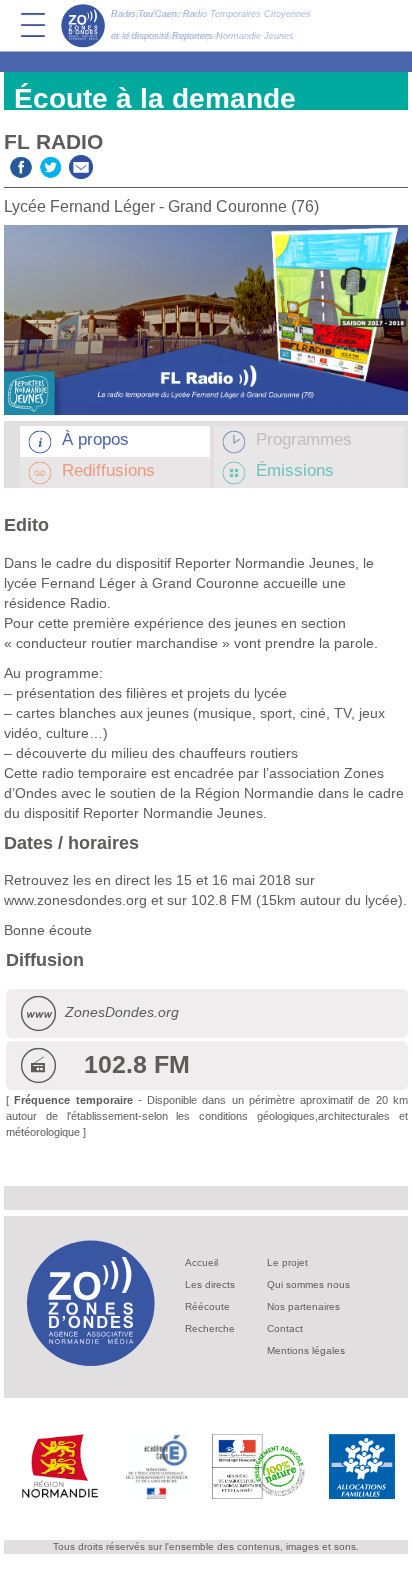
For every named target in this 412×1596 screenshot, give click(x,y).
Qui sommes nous (308, 1284)
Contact (285, 1328)
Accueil (201, 1262)
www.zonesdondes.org (75, 900)
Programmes (304, 439)
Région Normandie (254, 793)
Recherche (210, 1328)
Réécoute (207, 1306)
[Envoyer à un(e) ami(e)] (81, 164)
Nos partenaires (303, 1306)
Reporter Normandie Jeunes (173, 813)
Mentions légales (306, 1350)
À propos (95, 439)
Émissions (295, 470)
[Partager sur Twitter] (51, 164)
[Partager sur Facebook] (21, 164)
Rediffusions (108, 470)
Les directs (210, 1284)
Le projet (287, 1262)
